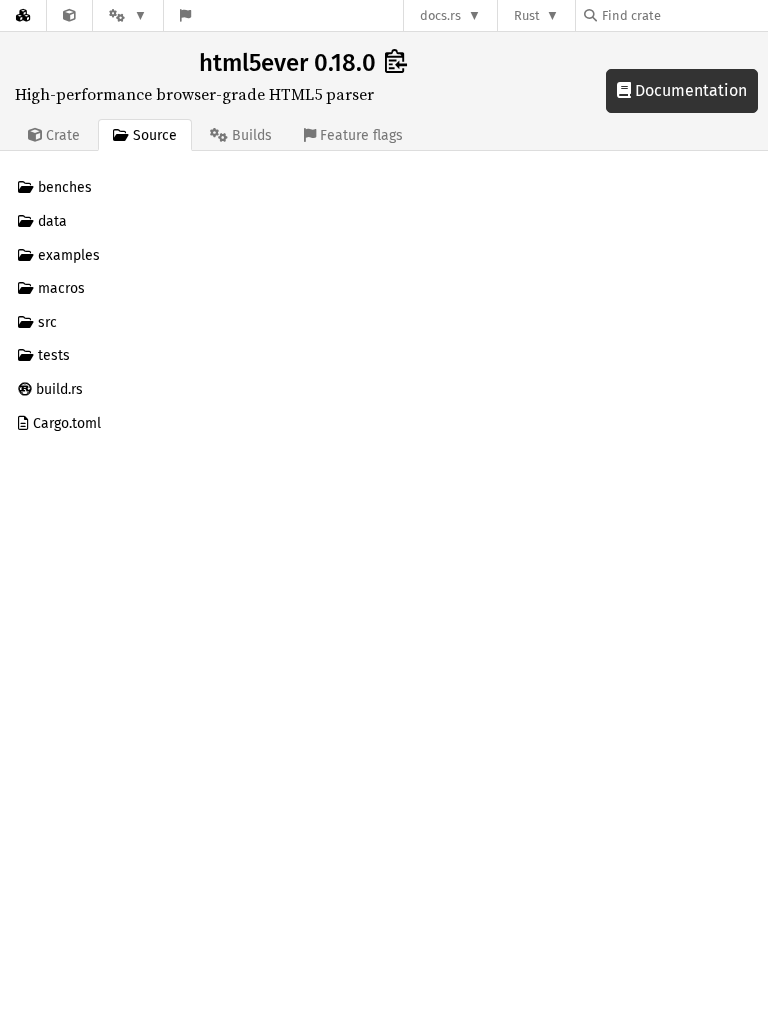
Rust (527, 15)
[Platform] (128, 15)
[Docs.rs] (23, 15)
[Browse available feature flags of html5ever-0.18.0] (185, 15)
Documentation (689, 90)
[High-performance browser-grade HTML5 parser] (69, 15)
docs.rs (440, 15)
